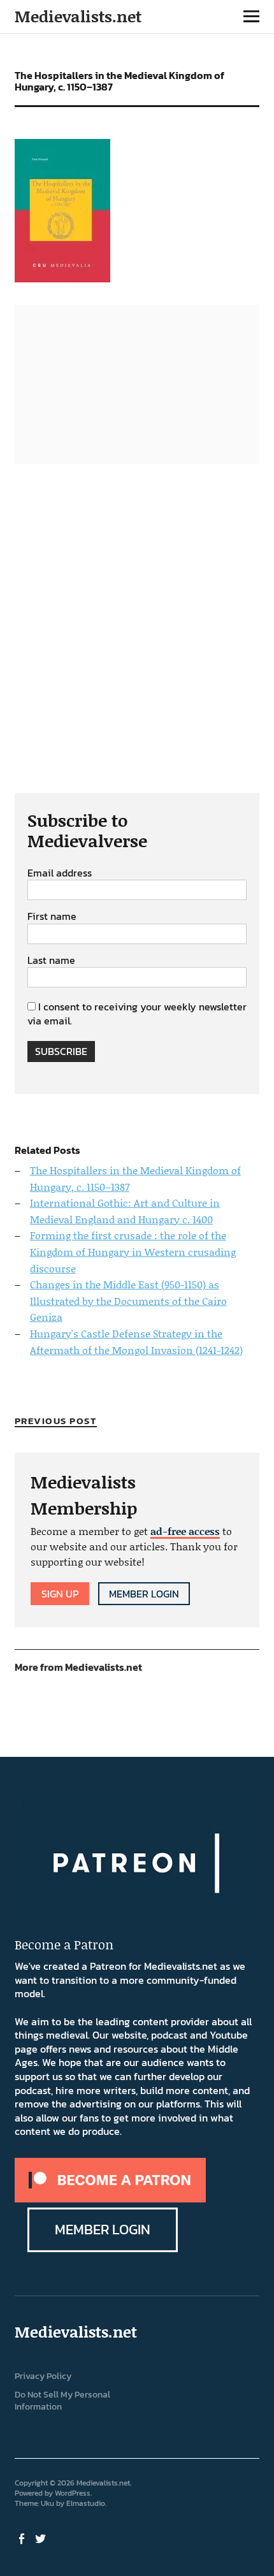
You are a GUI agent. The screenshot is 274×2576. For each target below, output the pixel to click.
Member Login (144, 1594)
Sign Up (60, 1594)
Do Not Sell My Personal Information (62, 2401)
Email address (60, 873)
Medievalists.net (78, 16)
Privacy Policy (43, 2376)
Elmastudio (86, 2503)
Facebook (23, 2538)
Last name (51, 961)
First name (52, 917)
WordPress (73, 2493)
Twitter (42, 2538)
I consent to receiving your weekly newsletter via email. (137, 1014)
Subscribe (61, 1051)
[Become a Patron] (110, 2199)
